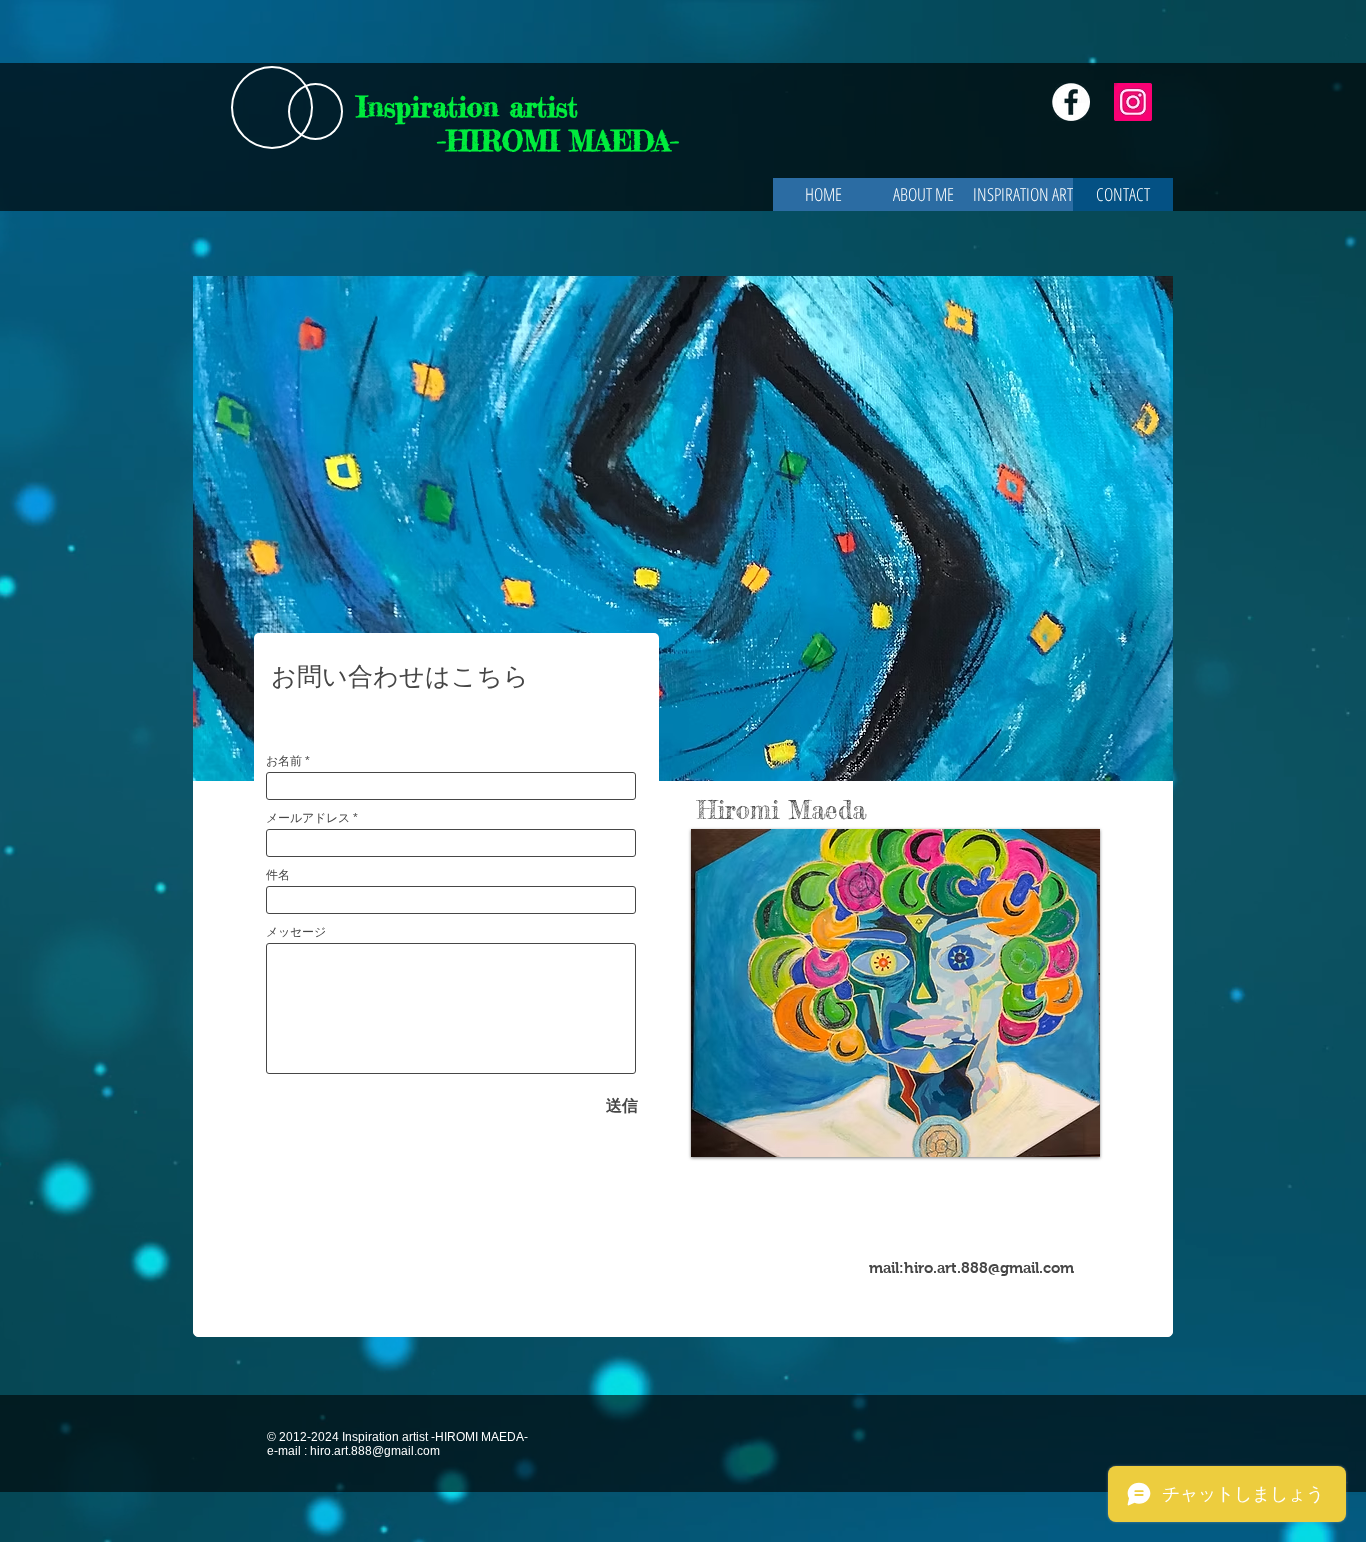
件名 (278, 875)
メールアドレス (308, 818)
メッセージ (296, 932)
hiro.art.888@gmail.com (989, 1267)
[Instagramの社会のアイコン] (1133, 102)
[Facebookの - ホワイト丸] (1071, 102)
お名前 (284, 761)
